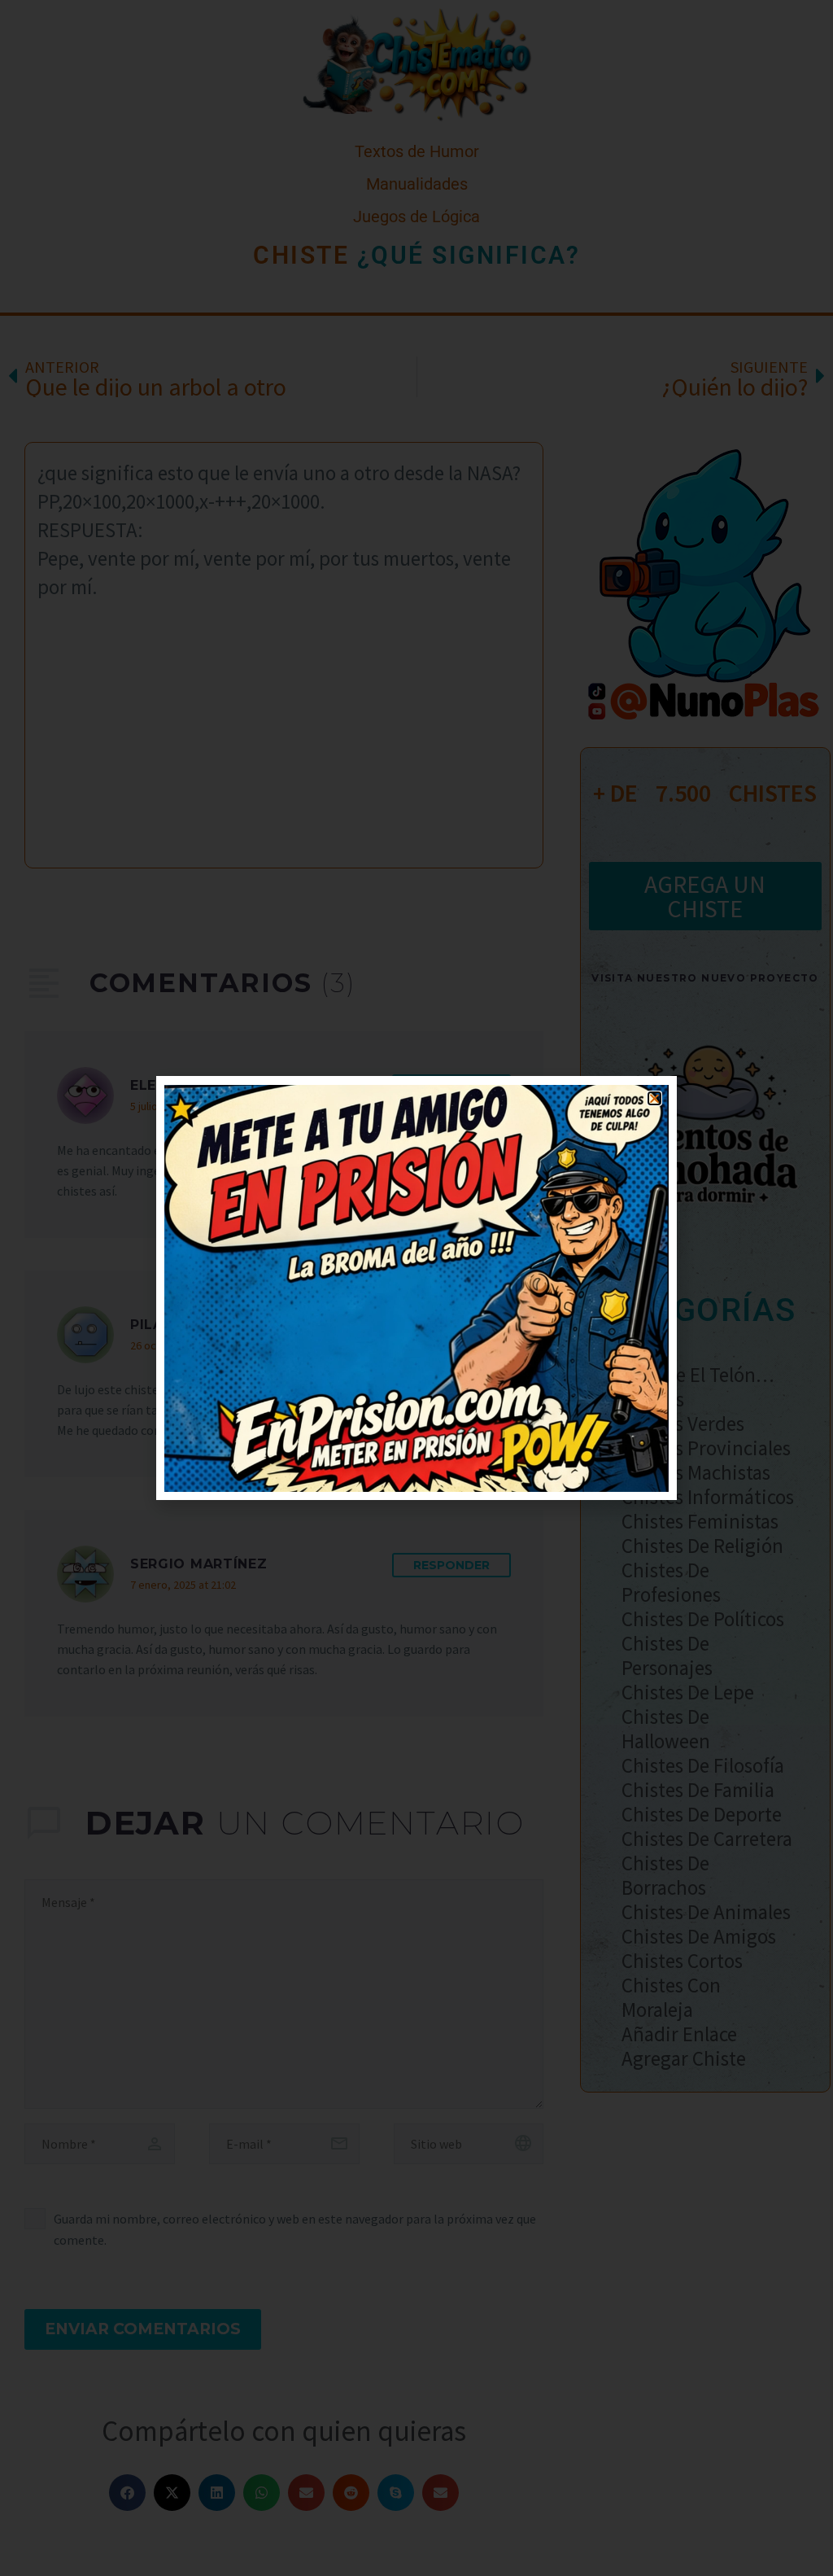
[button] (654, 1098)
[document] (416, 1288)
